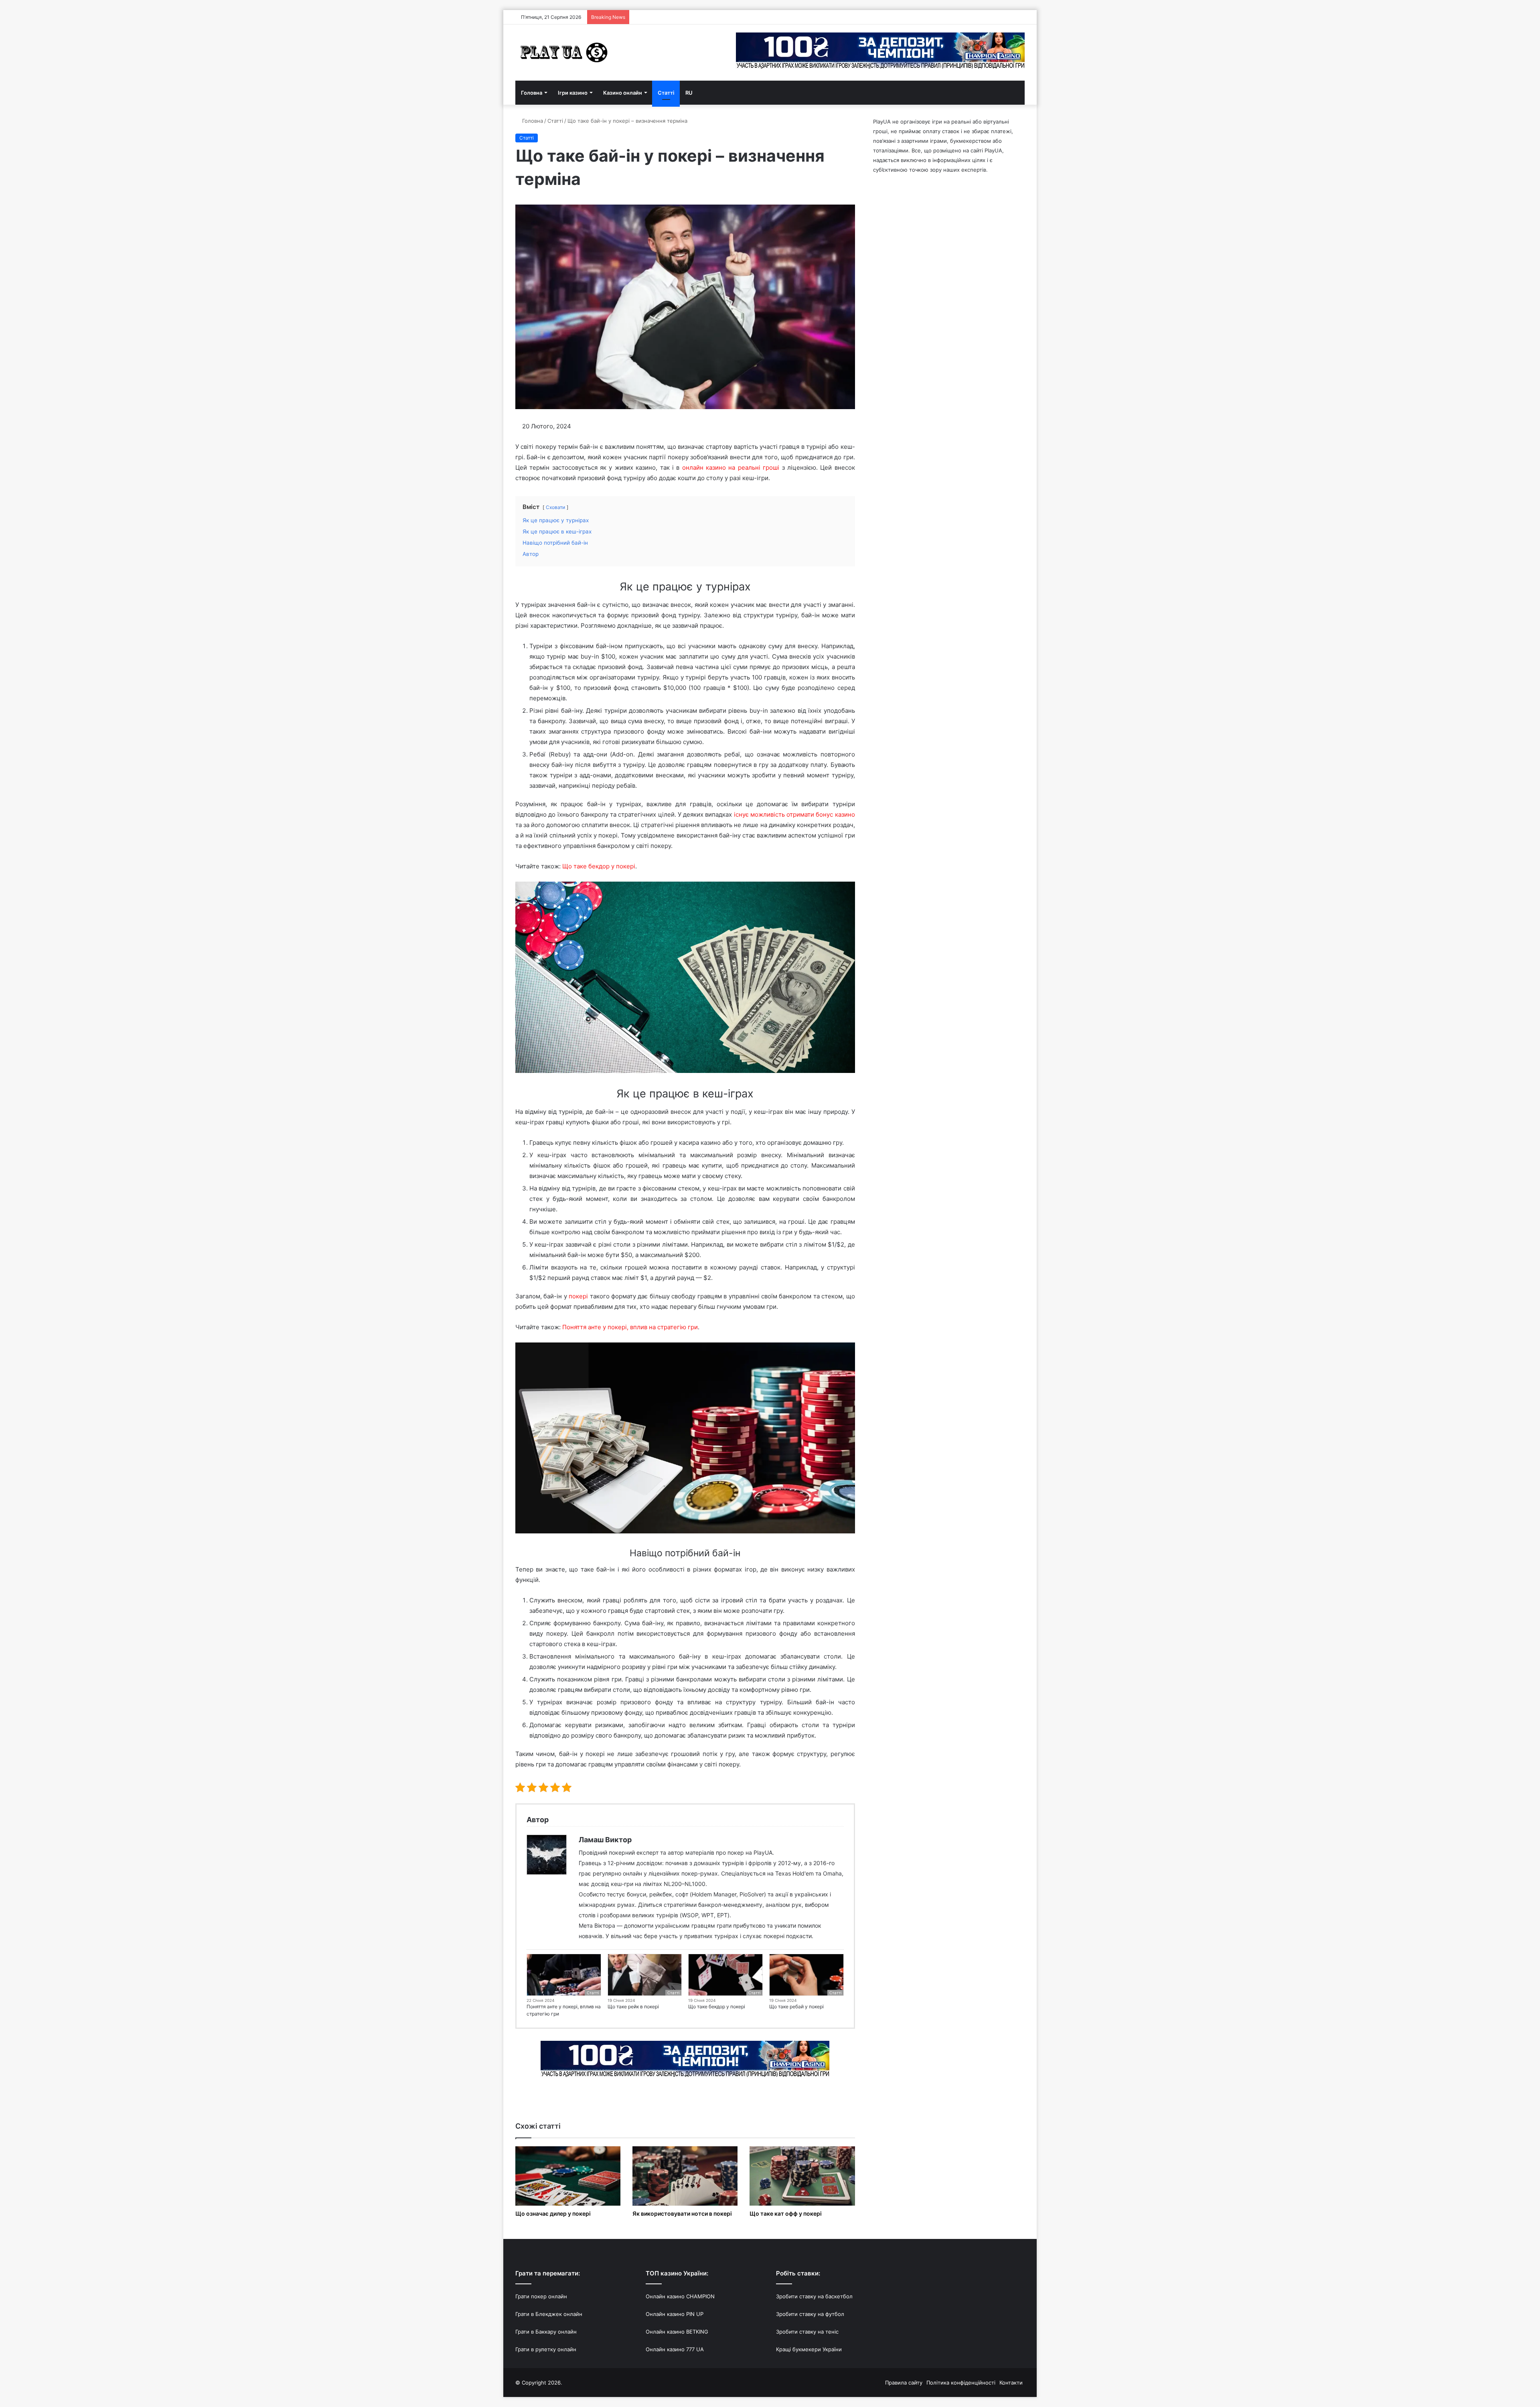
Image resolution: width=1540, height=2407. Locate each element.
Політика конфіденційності (961, 2383)
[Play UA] (565, 53)
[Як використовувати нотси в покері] (685, 2176)
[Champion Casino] (685, 2059)
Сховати (555, 507)
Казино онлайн (623, 93)
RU (689, 93)
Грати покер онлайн (541, 2296)
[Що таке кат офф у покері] (802, 2176)
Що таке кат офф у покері (786, 2213)
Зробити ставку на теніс (807, 2332)
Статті (666, 93)
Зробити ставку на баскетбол (814, 2296)
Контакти (1011, 2383)
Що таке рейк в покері (633, 2007)
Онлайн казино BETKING (677, 2332)
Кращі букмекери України (809, 2349)
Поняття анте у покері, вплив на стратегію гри (630, 1327)
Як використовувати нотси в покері (682, 2213)
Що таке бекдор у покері (599, 866)
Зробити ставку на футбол (810, 2314)
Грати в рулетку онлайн (546, 2349)
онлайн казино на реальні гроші (731, 467)
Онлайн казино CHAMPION (680, 2296)
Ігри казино (573, 93)
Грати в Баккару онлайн (546, 2332)
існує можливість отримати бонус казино (794, 814)
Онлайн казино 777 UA (675, 2349)
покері (578, 1296)
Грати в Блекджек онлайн (549, 2314)
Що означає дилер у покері (553, 2213)
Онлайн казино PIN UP (675, 2314)
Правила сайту (904, 2383)
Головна (532, 93)
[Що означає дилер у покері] (568, 2176)
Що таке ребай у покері (796, 2007)
